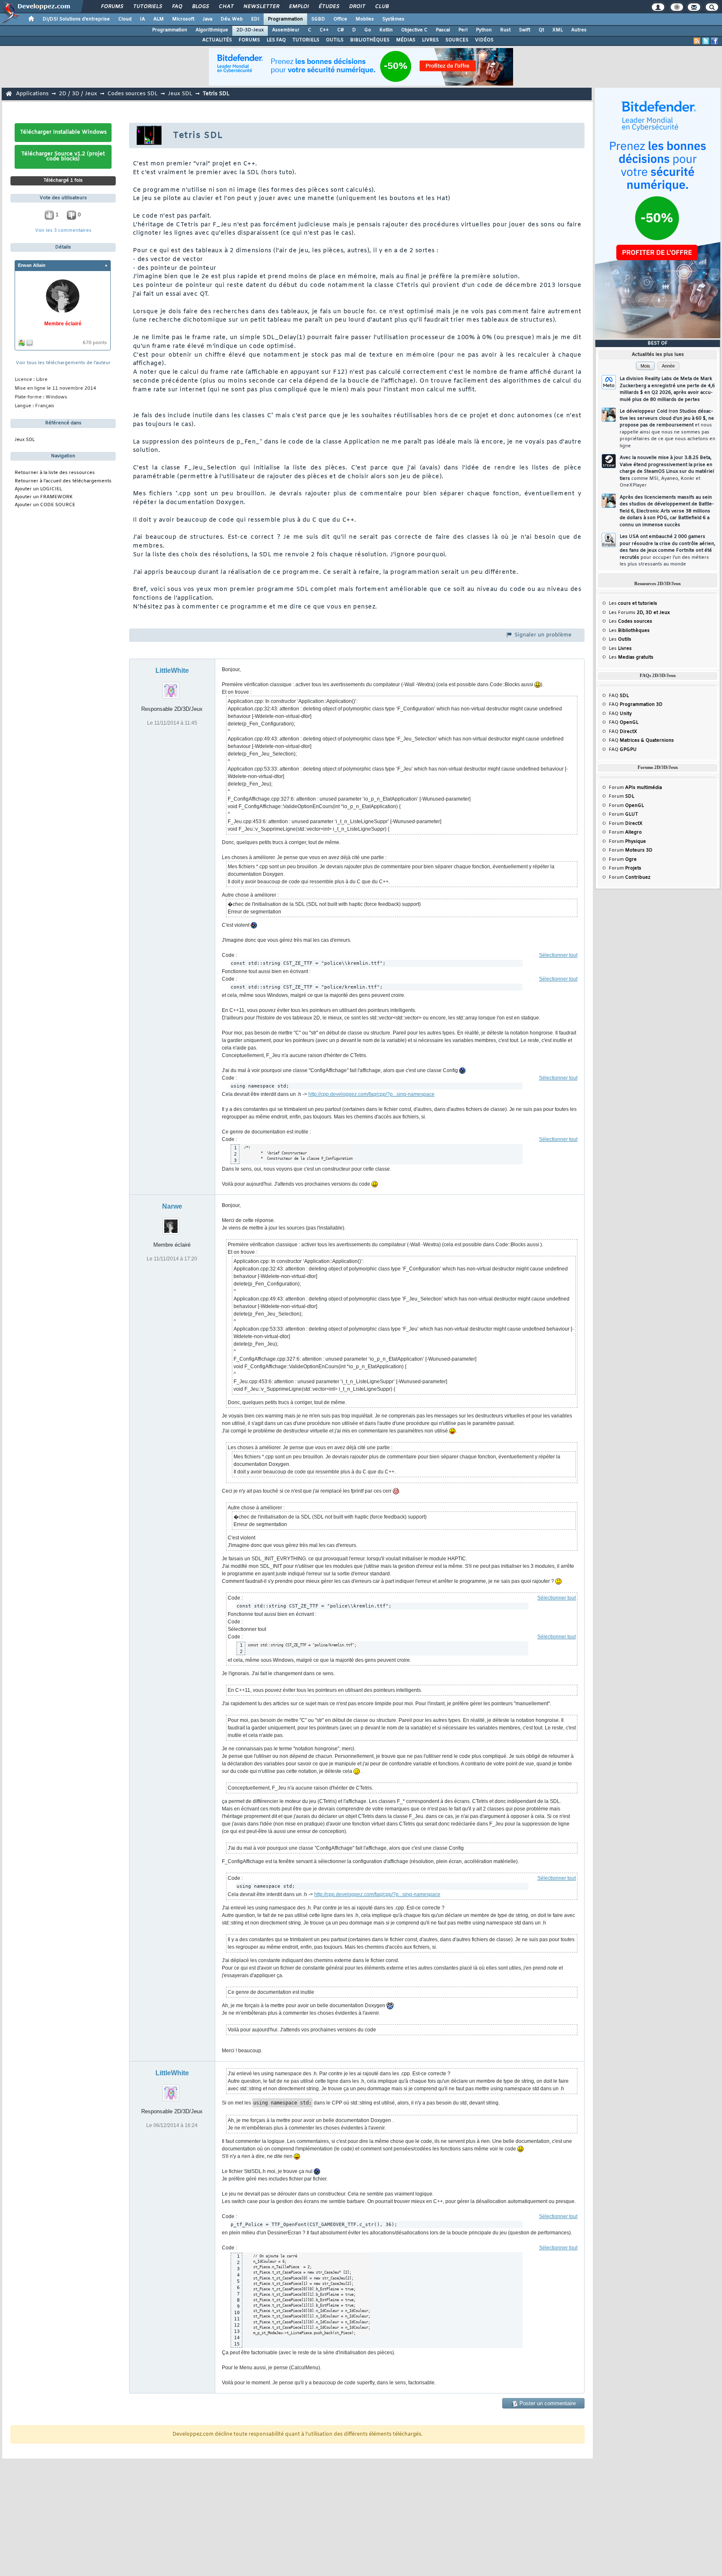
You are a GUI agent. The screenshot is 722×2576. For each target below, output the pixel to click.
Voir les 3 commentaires (63, 231)
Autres (579, 30)
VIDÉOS (484, 40)
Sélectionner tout (558, 955)
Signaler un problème (542, 635)
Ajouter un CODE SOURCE (45, 505)
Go (368, 30)
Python (484, 30)
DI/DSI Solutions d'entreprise (76, 19)
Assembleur (286, 30)
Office (340, 19)
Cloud (125, 19)
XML (558, 30)
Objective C (414, 30)
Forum (635, 788)
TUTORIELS (306, 40)
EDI (255, 19)
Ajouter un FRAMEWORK (44, 497)
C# (341, 30)
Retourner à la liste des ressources (55, 473)
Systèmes (393, 19)
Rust (505, 30)
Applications (32, 94)
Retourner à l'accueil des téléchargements (63, 481)
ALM (159, 19)
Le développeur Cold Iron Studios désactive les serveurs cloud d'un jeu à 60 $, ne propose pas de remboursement (667, 429)
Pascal (443, 30)
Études (329, 7)
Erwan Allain (32, 265)
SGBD (318, 19)
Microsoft (183, 19)
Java (207, 19)
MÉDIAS (406, 40)
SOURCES (457, 40)
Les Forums (639, 613)
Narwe (172, 1206)
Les (633, 603)
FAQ (177, 7)
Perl (463, 30)
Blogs (200, 7)
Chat (226, 7)
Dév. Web (232, 19)
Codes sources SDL (132, 94)
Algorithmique (212, 30)
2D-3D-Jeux (250, 30)
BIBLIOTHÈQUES (370, 40)
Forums (112, 7)
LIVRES (430, 40)
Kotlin (386, 30)
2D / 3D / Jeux (78, 94)
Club (381, 7)
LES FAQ (276, 40)
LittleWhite (172, 671)
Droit (357, 7)
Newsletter (261, 7)
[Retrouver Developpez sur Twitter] (706, 41)
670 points (95, 343)
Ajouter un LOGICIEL (38, 489)
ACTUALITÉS (217, 40)
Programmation (285, 19)
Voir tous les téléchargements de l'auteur (63, 363)
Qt (541, 30)
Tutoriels (147, 7)
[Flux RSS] (697, 41)
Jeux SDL (180, 94)
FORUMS (249, 40)
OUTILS (335, 40)
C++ (324, 30)
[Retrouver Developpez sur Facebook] (714, 41)
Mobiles (365, 19)
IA (142, 19)
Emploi (299, 7)
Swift (525, 30)
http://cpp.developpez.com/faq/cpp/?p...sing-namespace (371, 1094)
